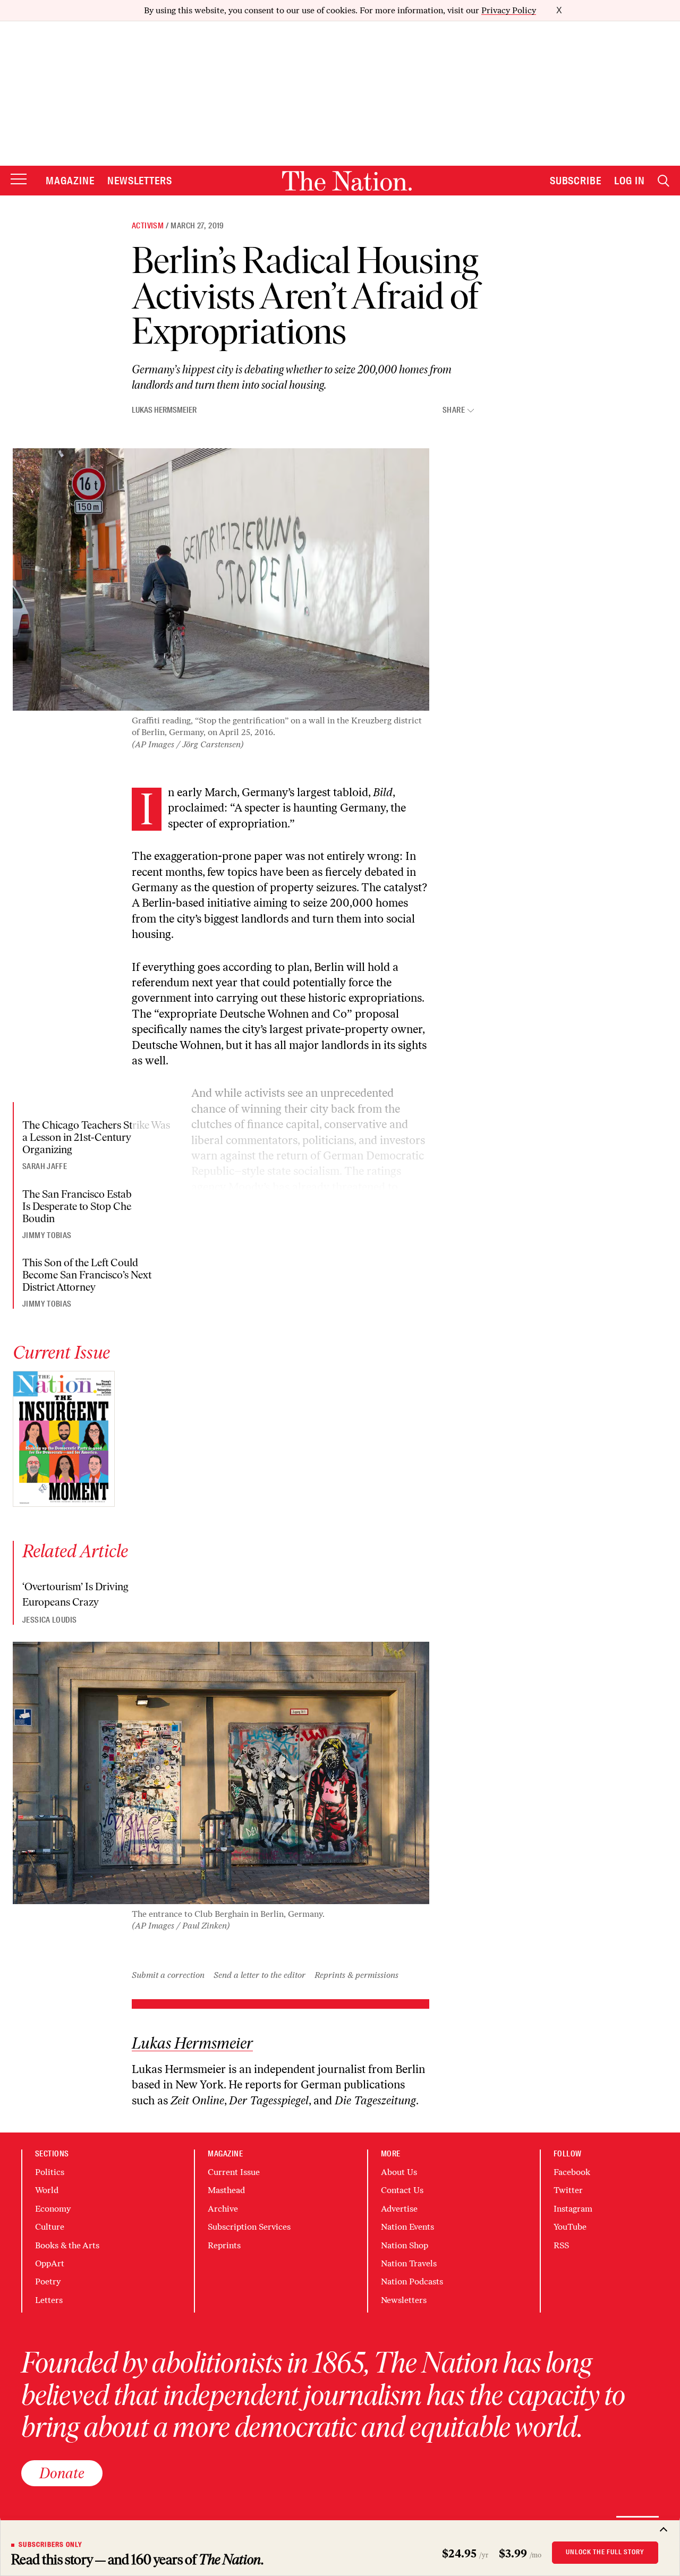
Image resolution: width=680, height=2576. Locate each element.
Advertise (399, 2209)
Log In (630, 181)
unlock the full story (605, 2552)
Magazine (70, 181)
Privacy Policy (509, 10)
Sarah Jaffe (45, 1166)
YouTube (570, 2227)
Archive (223, 2209)
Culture (50, 2227)
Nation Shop (405, 2245)
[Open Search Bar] (664, 181)
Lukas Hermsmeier (164, 410)
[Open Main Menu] (19, 180)
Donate (62, 2473)
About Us (399, 2172)
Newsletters (140, 181)
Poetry (48, 2281)
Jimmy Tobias (47, 1235)
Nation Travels (409, 2263)
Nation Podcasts (412, 2281)
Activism (148, 226)
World (47, 2190)
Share (454, 410)
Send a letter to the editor (260, 1975)
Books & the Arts (67, 2245)
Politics (50, 2172)
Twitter (568, 2190)
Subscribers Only (50, 2545)
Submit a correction (168, 1975)
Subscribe (576, 181)
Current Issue (234, 2172)
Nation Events (407, 2227)
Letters (49, 2300)
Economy (53, 2209)
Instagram (573, 2209)
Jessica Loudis (49, 1620)
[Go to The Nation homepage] (347, 181)
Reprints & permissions (356, 1975)
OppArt (50, 2263)
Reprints (224, 2245)
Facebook (572, 2172)
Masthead (226, 2190)
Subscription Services (249, 2227)
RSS (561, 2245)
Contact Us (402, 2190)
